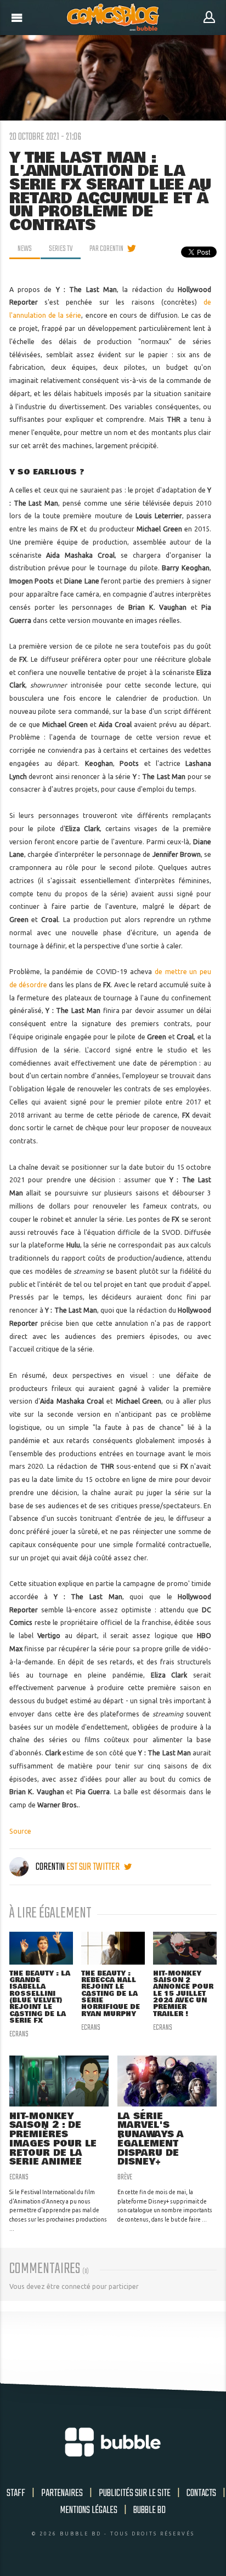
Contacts (201, 2493)
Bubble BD (149, 2510)
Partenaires (62, 2493)
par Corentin (106, 249)
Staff (16, 2493)
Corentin (50, 1867)
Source (20, 1831)
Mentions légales (89, 2510)
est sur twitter (94, 1867)
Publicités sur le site (135, 2493)
